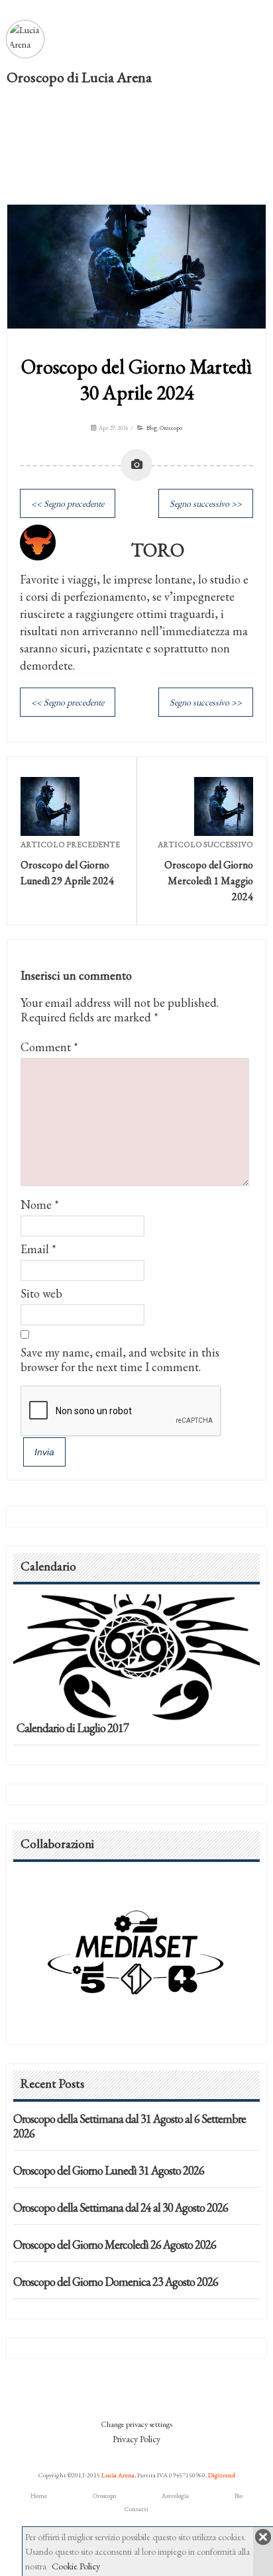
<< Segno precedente (68, 503)
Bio (239, 2496)
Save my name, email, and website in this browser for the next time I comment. (120, 1360)
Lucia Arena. (119, 2475)
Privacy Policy (136, 2439)
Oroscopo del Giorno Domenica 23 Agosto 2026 (116, 2282)
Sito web (41, 1293)
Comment (49, 1047)
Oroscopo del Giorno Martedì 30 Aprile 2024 (136, 380)
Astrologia (175, 2496)
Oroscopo (171, 428)
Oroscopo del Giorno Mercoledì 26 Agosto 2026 (115, 2244)
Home (39, 2496)
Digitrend (222, 2475)
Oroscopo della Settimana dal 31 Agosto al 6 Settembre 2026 (130, 2126)
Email (35, 1249)
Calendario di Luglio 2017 (73, 1728)
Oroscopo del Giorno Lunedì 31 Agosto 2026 (109, 2170)
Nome (36, 1205)
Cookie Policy (76, 2566)
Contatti (136, 2509)
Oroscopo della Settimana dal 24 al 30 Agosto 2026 (121, 2207)
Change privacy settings (136, 2424)
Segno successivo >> (206, 503)
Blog (152, 428)
